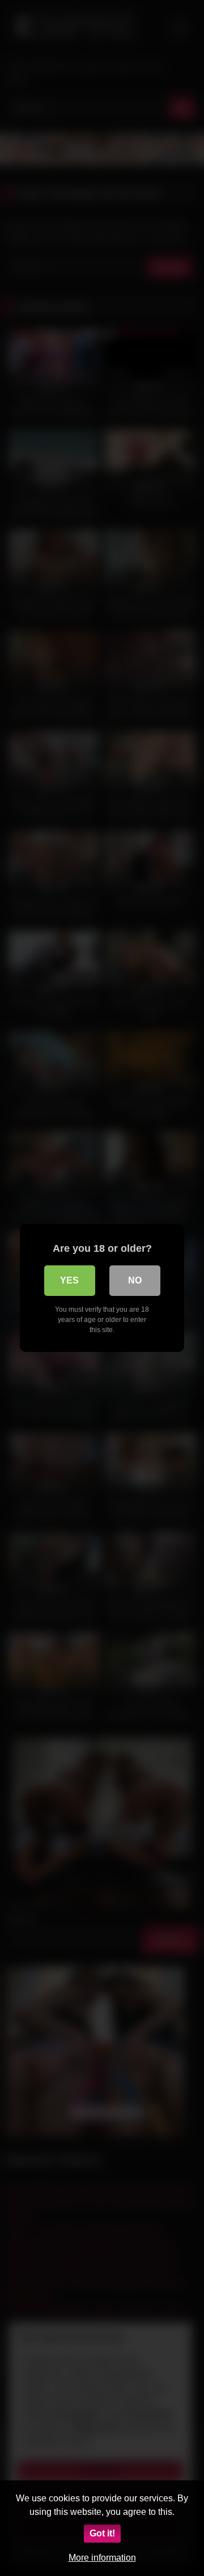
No (135, 1280)
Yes (69, 1280)
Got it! (102, 2533)
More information (102, 2558)
